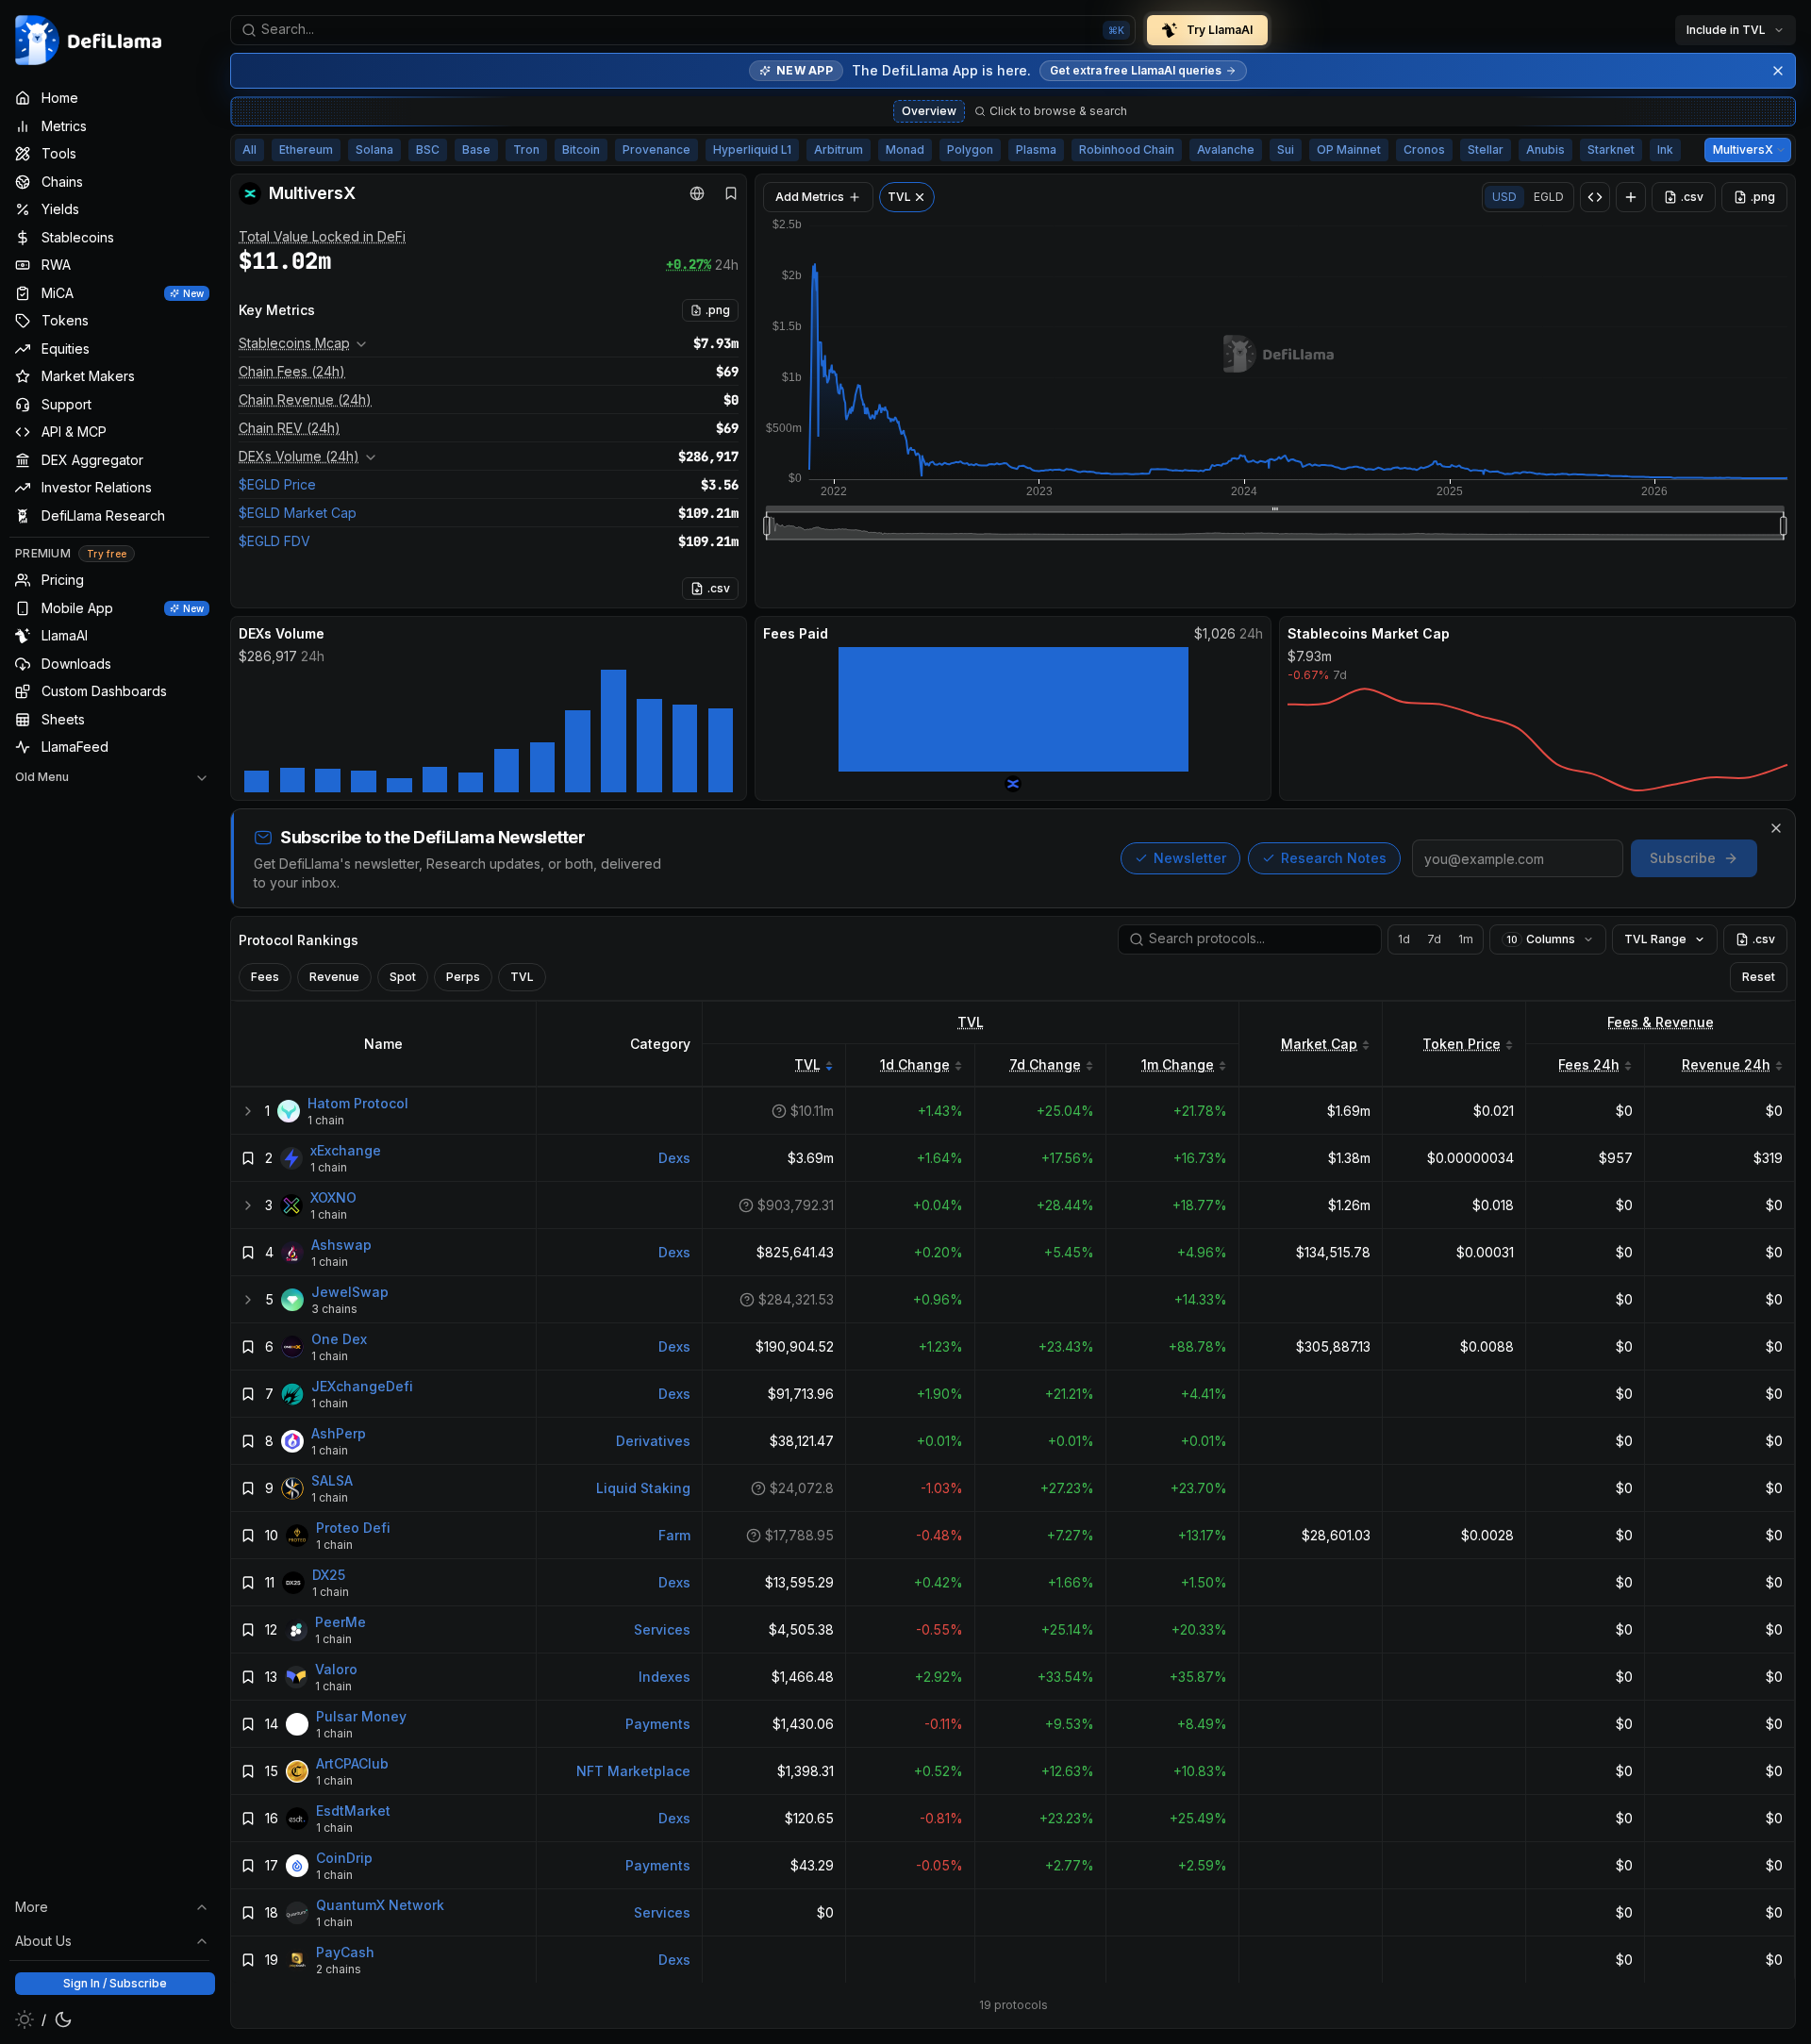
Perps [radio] (463, 977)
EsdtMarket (353, 1811)
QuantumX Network (380, 1905)
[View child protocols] (248, 1111)
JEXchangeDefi (362, 1386)
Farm (674, 1535)
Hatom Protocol (358, 1103)
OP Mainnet (1349, 150)
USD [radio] (1504, 197)
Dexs (674, 1158)
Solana (374, 150)
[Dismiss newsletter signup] (1776, 828)
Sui (1286, 150)
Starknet (1611, 150)
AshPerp (339, 1433)
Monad (905, 150)
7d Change (1045, 1064)
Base (476, 150)
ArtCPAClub (352, 1763)
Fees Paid (796, 633)
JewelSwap (350, 1292)
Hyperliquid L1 (752, 150)
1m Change (1178, 1064)
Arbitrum (839, 150)
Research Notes (1334, 858)
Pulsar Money (361, 1716)
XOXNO (333, 1197)
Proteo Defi (353, 1528)
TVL (971, 1022)
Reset (1759, 977)
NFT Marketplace (633, 1771)
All (249, 150)
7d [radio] (1434, 939)
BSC (428, 150)
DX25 (329, 1575)
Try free (107, 554)
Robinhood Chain (1127, 150)
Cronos (1424, 150)
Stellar (1486, 150)
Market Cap (1319, 1044)
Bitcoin (581, 150)
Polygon (970, 150)
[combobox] (683, 30)
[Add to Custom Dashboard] (1631, 197)
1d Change (915, 1064)
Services (662, 1629)
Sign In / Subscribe (115, 1983)
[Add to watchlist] (248, 1158)
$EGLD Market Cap (298, 513)
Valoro (336, 1669)
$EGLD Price (277, 484)
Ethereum (306, 150)
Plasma (1036, 150)
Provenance (656, 150)
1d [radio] (1404, 939)
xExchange (346, 1150)
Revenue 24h (1726, 1064)
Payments (658, 1724)
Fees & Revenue (1661, 1022)
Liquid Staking (643, 1488)
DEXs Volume (282, 633)
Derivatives (653, 1441)
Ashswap (341, 1245)
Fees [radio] (265, 977)
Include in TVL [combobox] (1726, 30)
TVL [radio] (522, 977)
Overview (929, 111)
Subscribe (1683, 858)
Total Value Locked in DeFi (322, 236)
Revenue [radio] (334, 977)
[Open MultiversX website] (697, 193)
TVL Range (1655, 939)
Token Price (1462, 1044)
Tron (526, 150)
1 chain (326, 1120)
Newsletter (1190, 858)
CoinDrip (344, 1858)
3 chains (334, 1309)
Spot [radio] (403, 977)
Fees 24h (1589, 1064)
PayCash (345, 1952)
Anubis (1545, 150)
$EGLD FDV (274, 541)
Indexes (665, 1677)
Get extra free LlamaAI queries (1136, 70)
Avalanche (1226, 150)
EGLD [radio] (1549, 197)
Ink (1665, 150)
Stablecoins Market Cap (1369, 633)
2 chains (339, 1969)
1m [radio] (1466, 939)
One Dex (339, 1339)
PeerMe (341, 1622)
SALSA (332, 1480)
